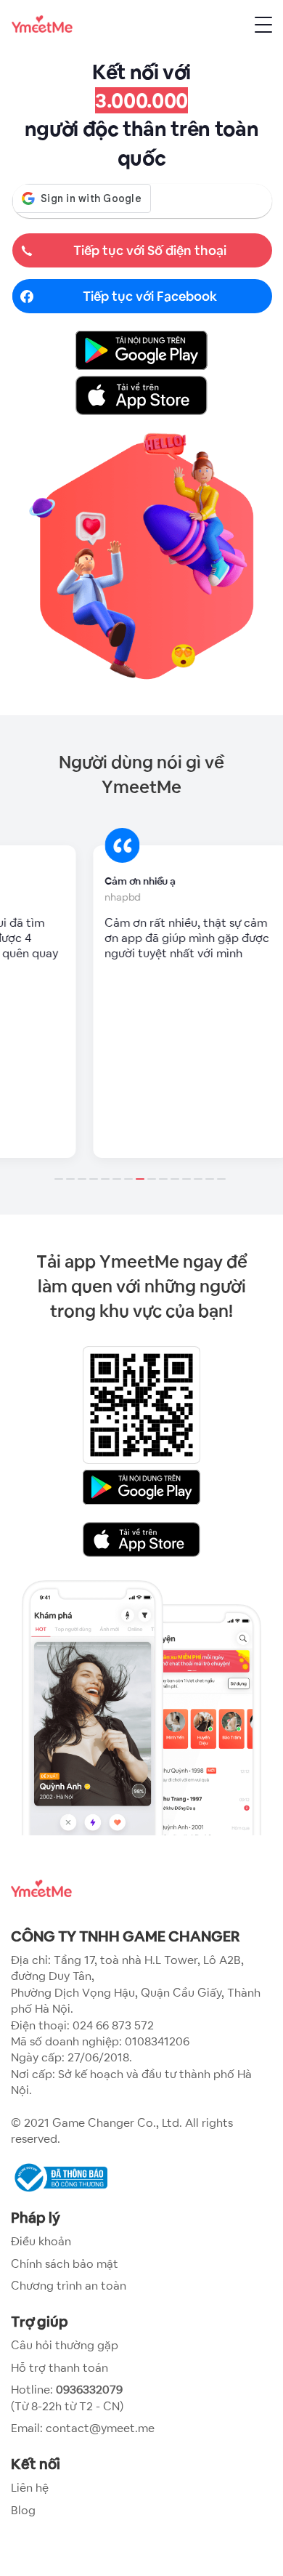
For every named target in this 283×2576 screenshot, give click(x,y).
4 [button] (95, 1170)
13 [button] (200, 1170)
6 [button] (118, 1170)
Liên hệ (30, 2488)
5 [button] (107, 1170)
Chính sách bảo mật (65, 2264)
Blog (23, 2510)
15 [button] (223, 1170)
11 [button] (176, 1170)
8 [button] (141, 1170)
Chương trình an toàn (69, 2286)
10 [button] (165, 1170)
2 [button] (72, 1170)
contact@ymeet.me (100, 2428)
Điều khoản (41, 2241)
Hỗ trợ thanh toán (60, 2368)
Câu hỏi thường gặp (65, 2345)
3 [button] (83, 1170)
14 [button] (211, 1170)
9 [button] (153, 1170)
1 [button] (60, 1170)
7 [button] (130, 1170)
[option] (141, 1002)
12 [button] (188, 1170)
